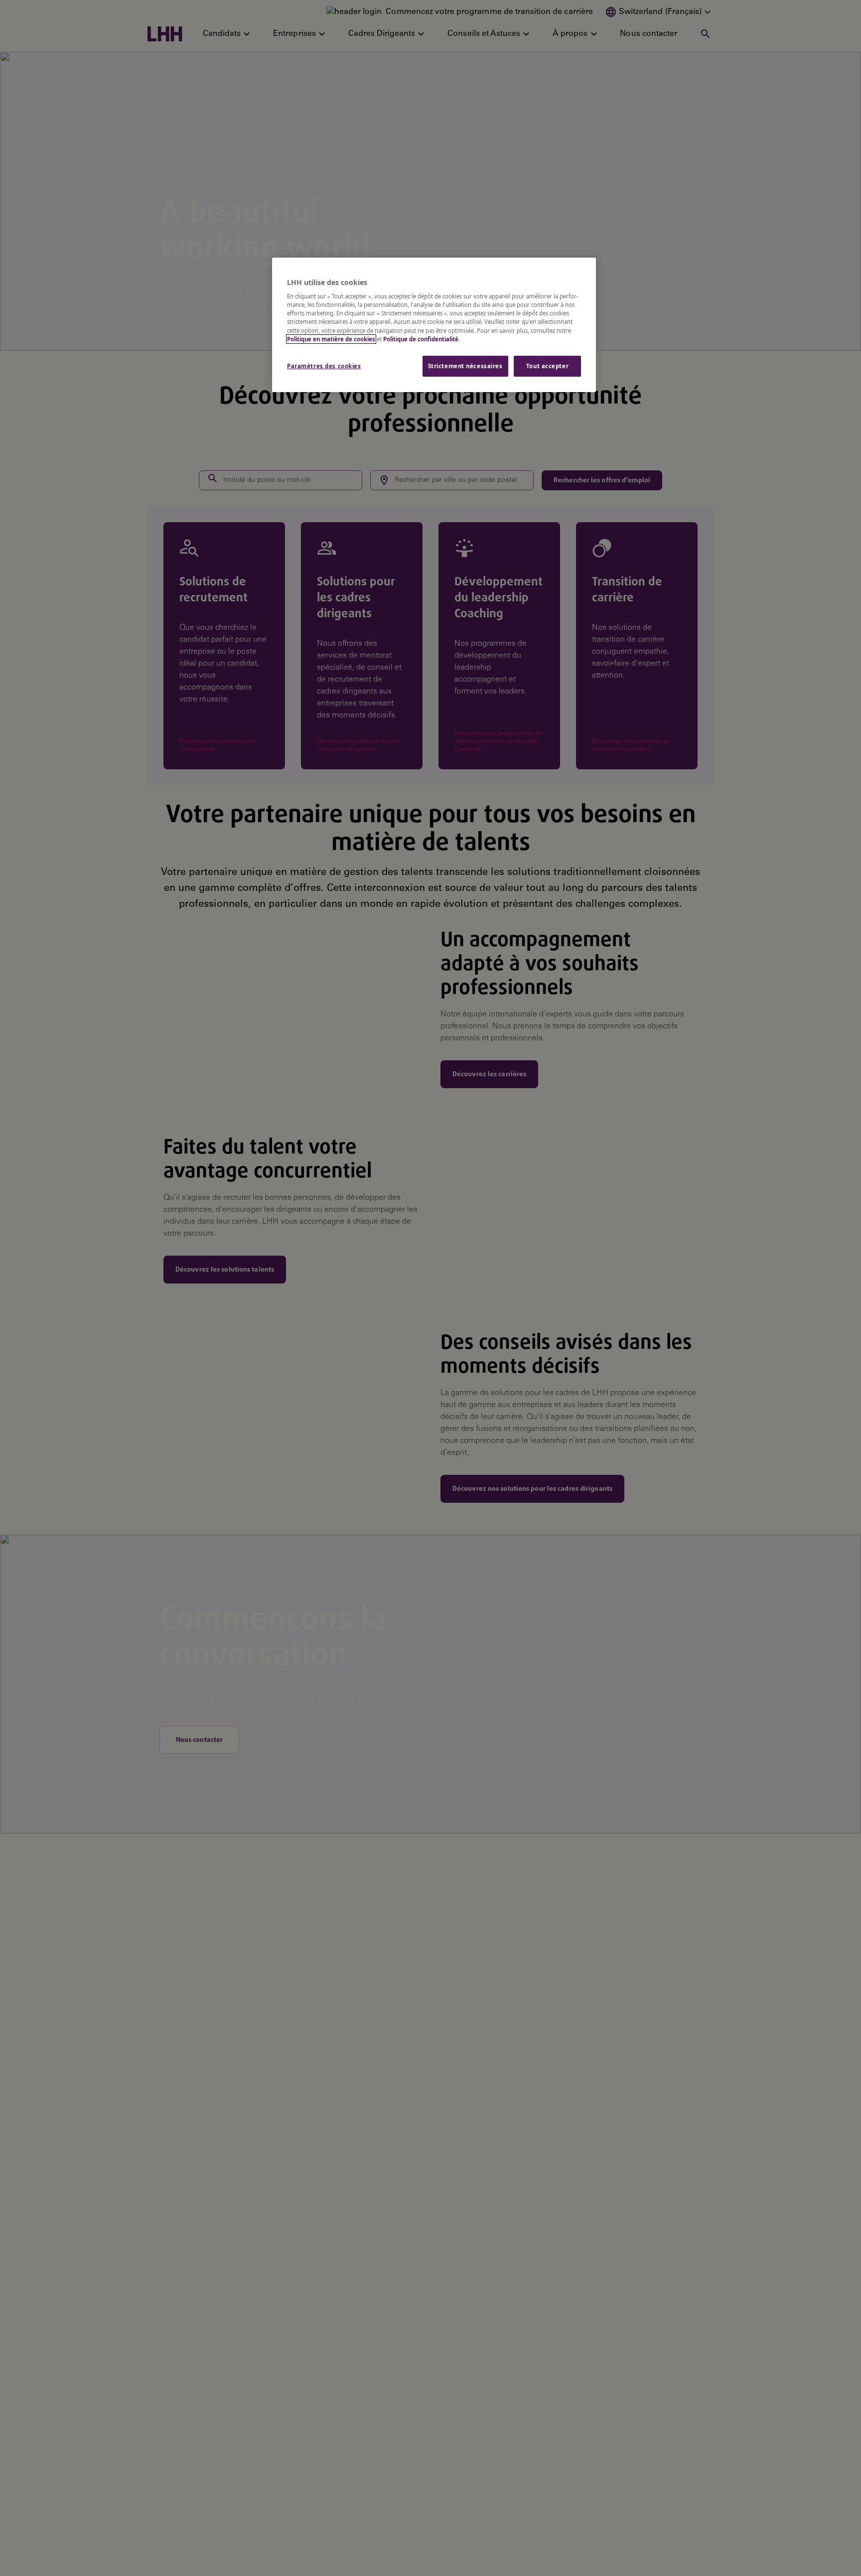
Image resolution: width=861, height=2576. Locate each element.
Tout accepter (547, 366)
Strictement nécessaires (465, 366)
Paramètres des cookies (324, 366)
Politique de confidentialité (421, 339)
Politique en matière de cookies (331, 339)
